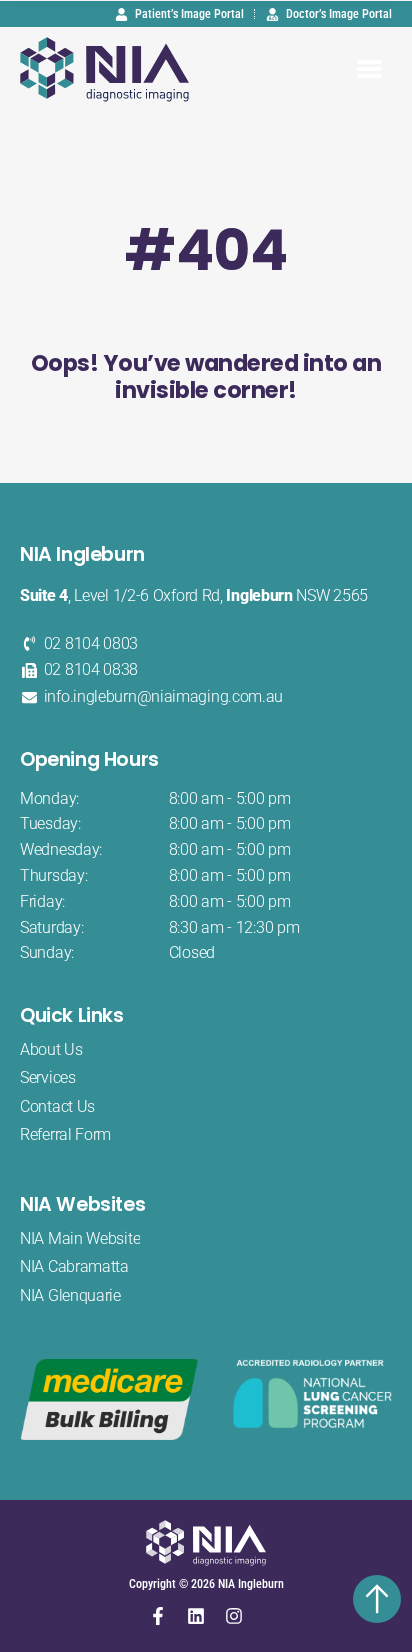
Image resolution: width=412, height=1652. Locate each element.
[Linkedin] (196, 1616)
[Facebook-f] (158, 1616)
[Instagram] (234, 1616)
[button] (369, 70)
